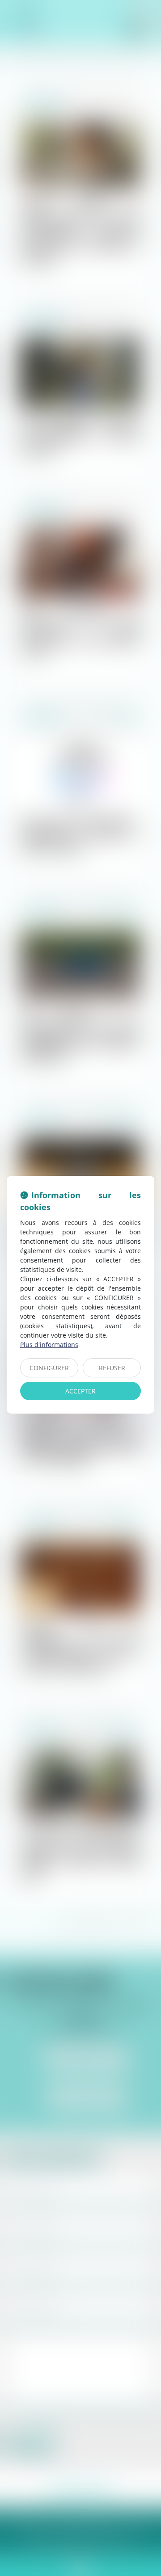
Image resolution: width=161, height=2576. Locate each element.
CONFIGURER (49, 1368)
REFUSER (112, 1368)
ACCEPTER (80, 1391)
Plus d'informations (49, 1345)
